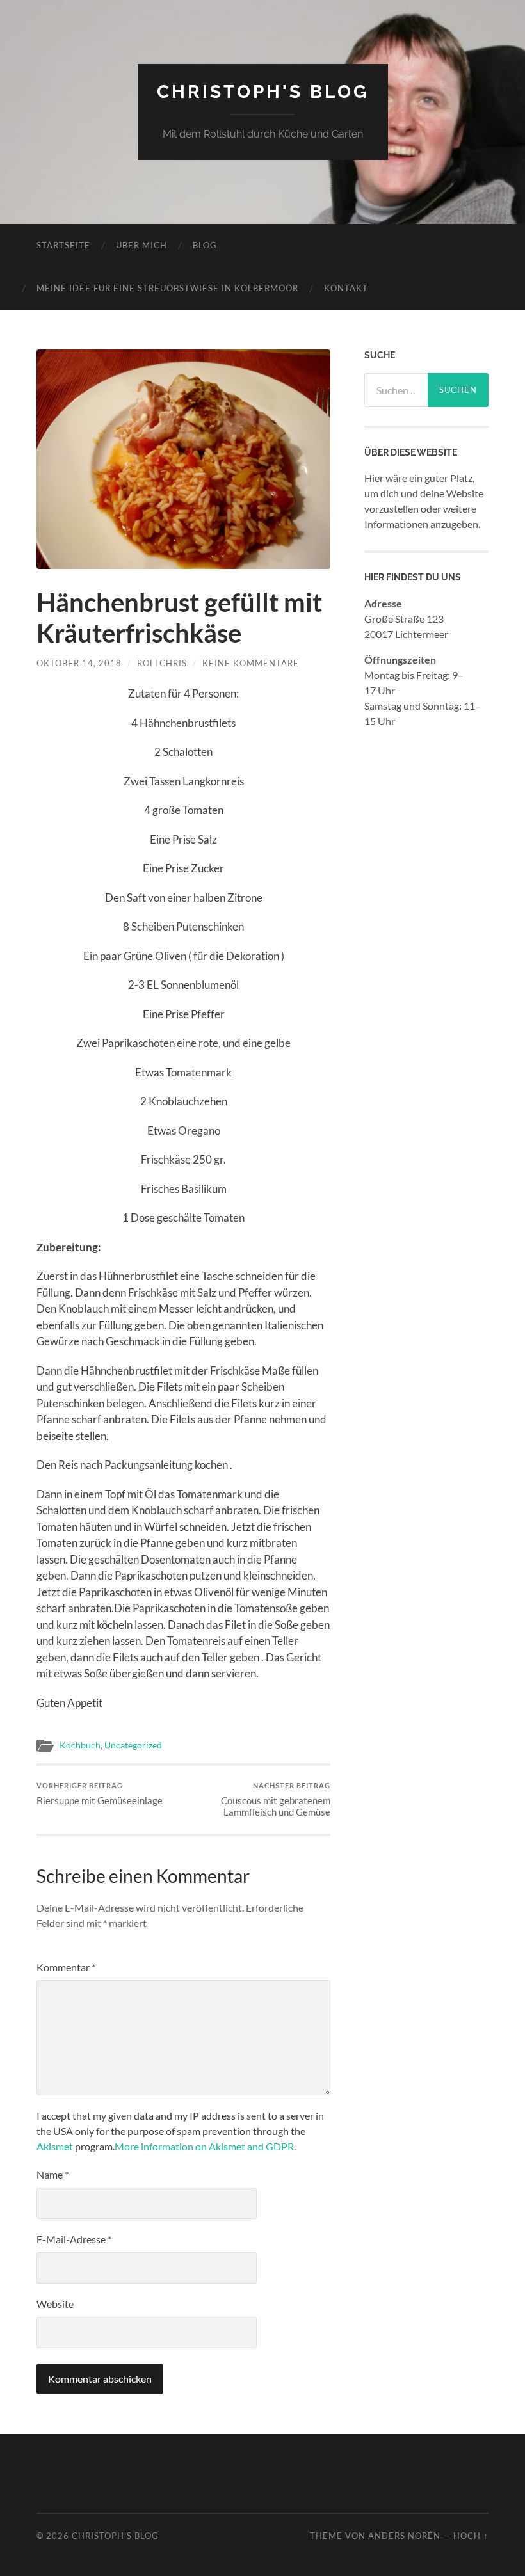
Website (55, 2304)
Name (52, 2174)
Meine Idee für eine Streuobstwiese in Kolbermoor (167, 288)
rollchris (162, 663)
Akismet (55, 2146)
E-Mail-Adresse (74, 2239)
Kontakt (346, 288)
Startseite (63, 245)
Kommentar (66, 1967)
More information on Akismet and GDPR (204, 2146)
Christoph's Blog (263, 92)
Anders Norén (404, 2536)
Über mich (141, 245)
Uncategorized (133, 1745)
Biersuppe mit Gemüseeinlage (100, 1794)
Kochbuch (80, 1745)
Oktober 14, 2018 (79, 663)
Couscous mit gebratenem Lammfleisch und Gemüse (276, 1799)
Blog (205, 245)
